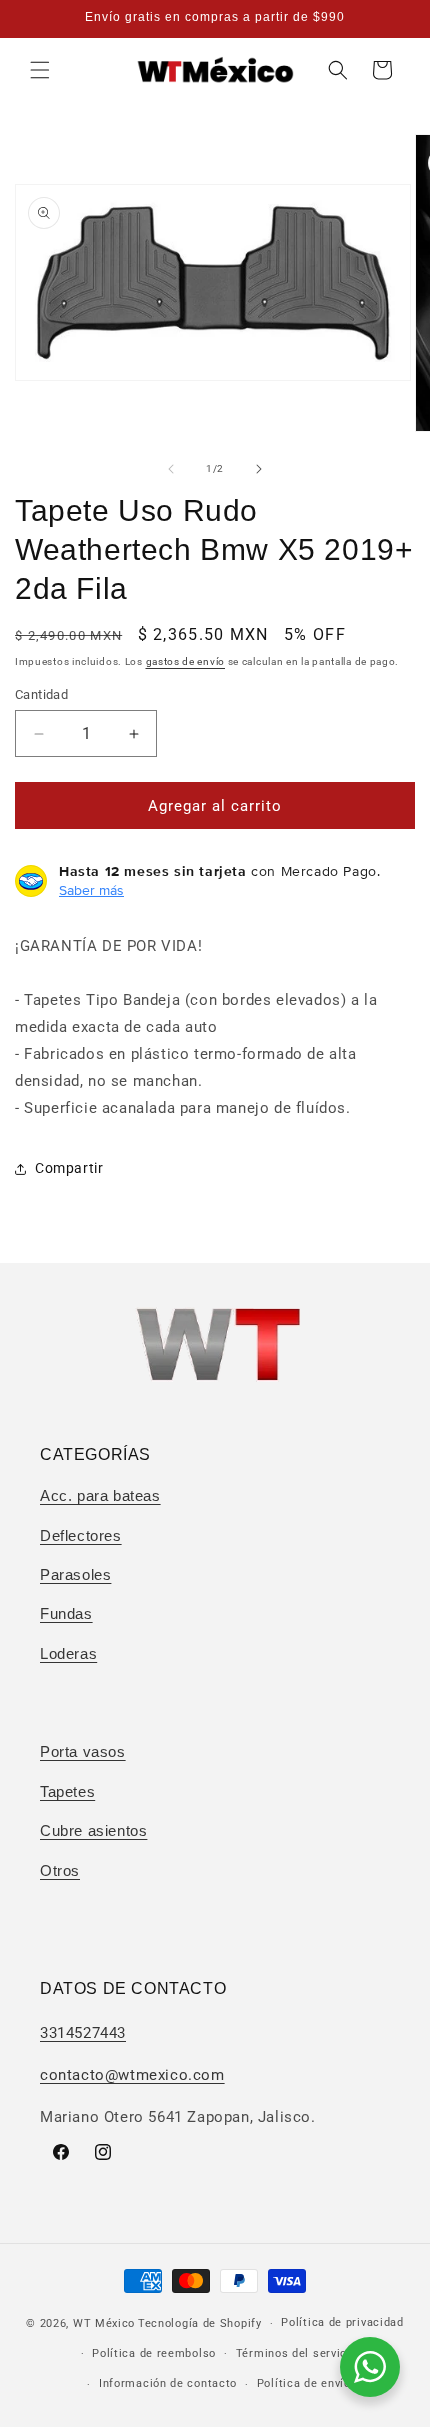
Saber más (91, 890)
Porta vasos (83, 1751)
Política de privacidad (342, 2322)
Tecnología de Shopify (200, 2323)
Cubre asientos (93, 1830)
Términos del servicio (297, 2353)
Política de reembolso (154, 2353)
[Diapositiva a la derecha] (259, 469)
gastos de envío (186, 661)
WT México (104, 2323)
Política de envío (304, 2383)
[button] (40, 70)
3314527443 (83, 2033)
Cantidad (41, 694)
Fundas (66, 1613)
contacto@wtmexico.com (132, 2075)
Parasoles (75, 1574)
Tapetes (67, 1791)
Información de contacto (168, 2383)
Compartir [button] (69, 1168)
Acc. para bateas (100, 1495)
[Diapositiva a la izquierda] (171, 469)
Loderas (68, 1653)
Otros (60, 1870)
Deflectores (81, 1535)
